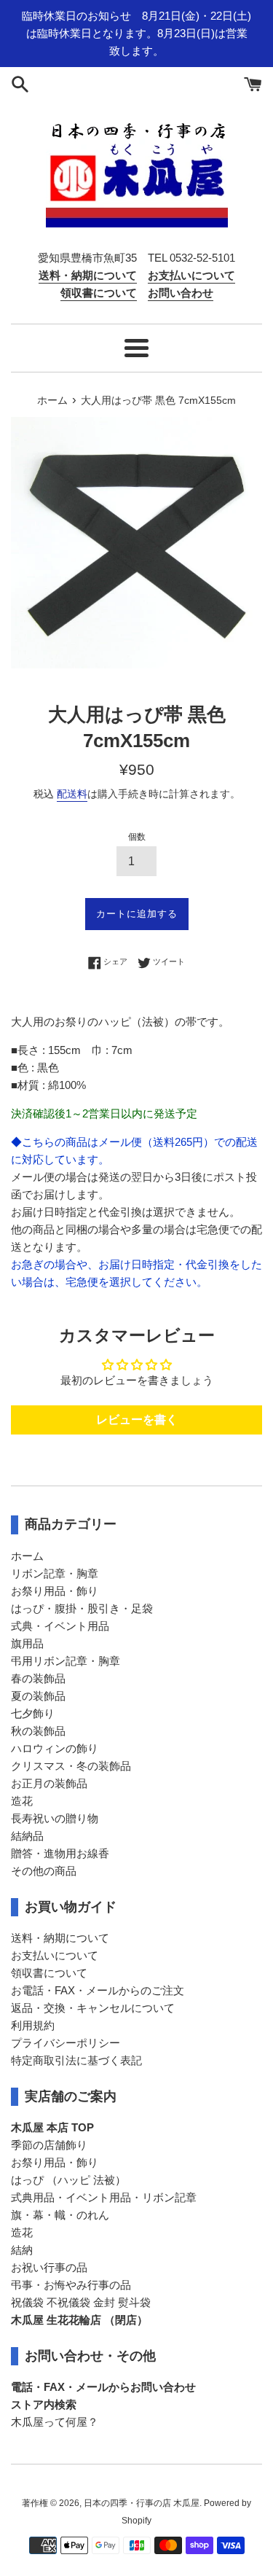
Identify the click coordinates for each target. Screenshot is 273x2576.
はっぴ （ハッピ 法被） (68, 2180)
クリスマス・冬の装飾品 (71, 1766)
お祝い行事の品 (49, 2267)
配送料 (72, 794)
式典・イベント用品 (60, 1626)
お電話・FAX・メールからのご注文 (98, 1990)
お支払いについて (55, 1955)
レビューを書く (137, 1420)
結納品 (27, 1836)
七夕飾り (33, 1713)
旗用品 (27, 1643)
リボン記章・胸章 (55, 1573)
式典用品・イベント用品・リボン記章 (104, 2197)
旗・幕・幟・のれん (60, 2215)
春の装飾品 (38, 1678)
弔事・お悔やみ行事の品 (71, 2285)
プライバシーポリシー (66, 2043)
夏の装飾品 (38, 1696)
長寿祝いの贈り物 (55, 1818)
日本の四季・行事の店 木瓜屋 (142, 2503)
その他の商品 (44, 1871)
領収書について (49, 1973)
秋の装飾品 (38, 1731)
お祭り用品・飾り (55, 1591)
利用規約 (33, 2025)
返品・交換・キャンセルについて (93, 2008)
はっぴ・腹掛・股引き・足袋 (82, 1608)
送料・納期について (60, 1938)
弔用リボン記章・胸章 (66, 1661)
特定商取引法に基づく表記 (76, 2060)
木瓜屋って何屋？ (55, 2422)
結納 (22, 2250)
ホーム (27, 1556)
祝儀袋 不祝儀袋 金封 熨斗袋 (81, 2302)
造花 (22, 1801)
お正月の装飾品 (49, 1783)
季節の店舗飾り (49, 2145)
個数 (137, 837)
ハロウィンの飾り (55, 1748)
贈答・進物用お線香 (60, 1853)
